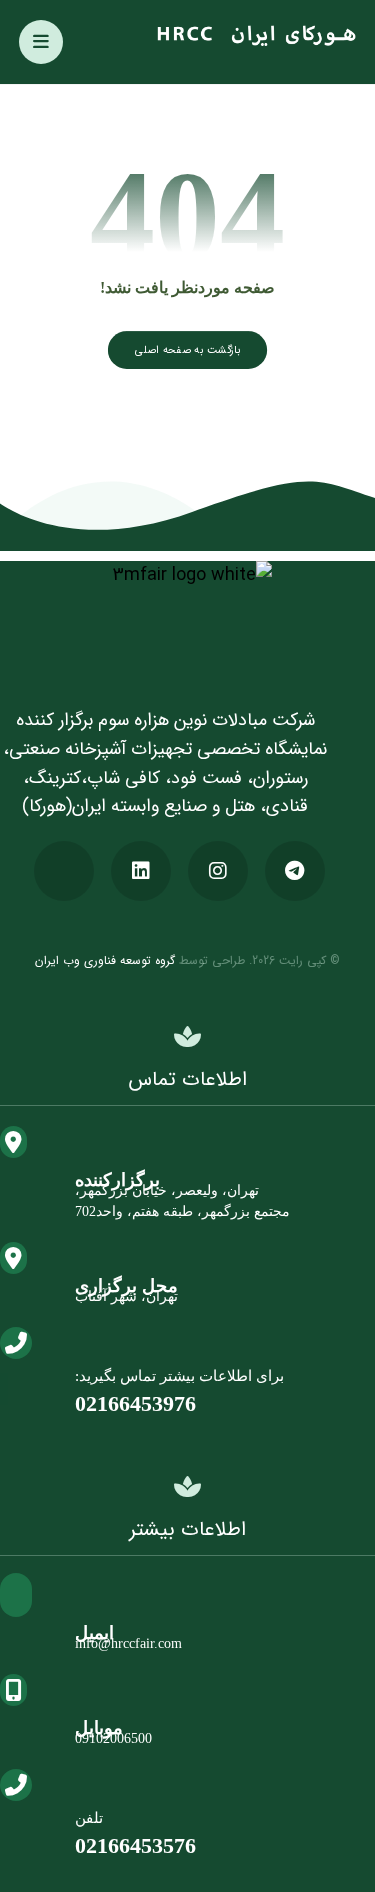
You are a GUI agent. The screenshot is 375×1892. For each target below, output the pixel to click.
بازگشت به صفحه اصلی (187, 349)
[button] (41, 42)
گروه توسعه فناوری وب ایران (105, 960)
